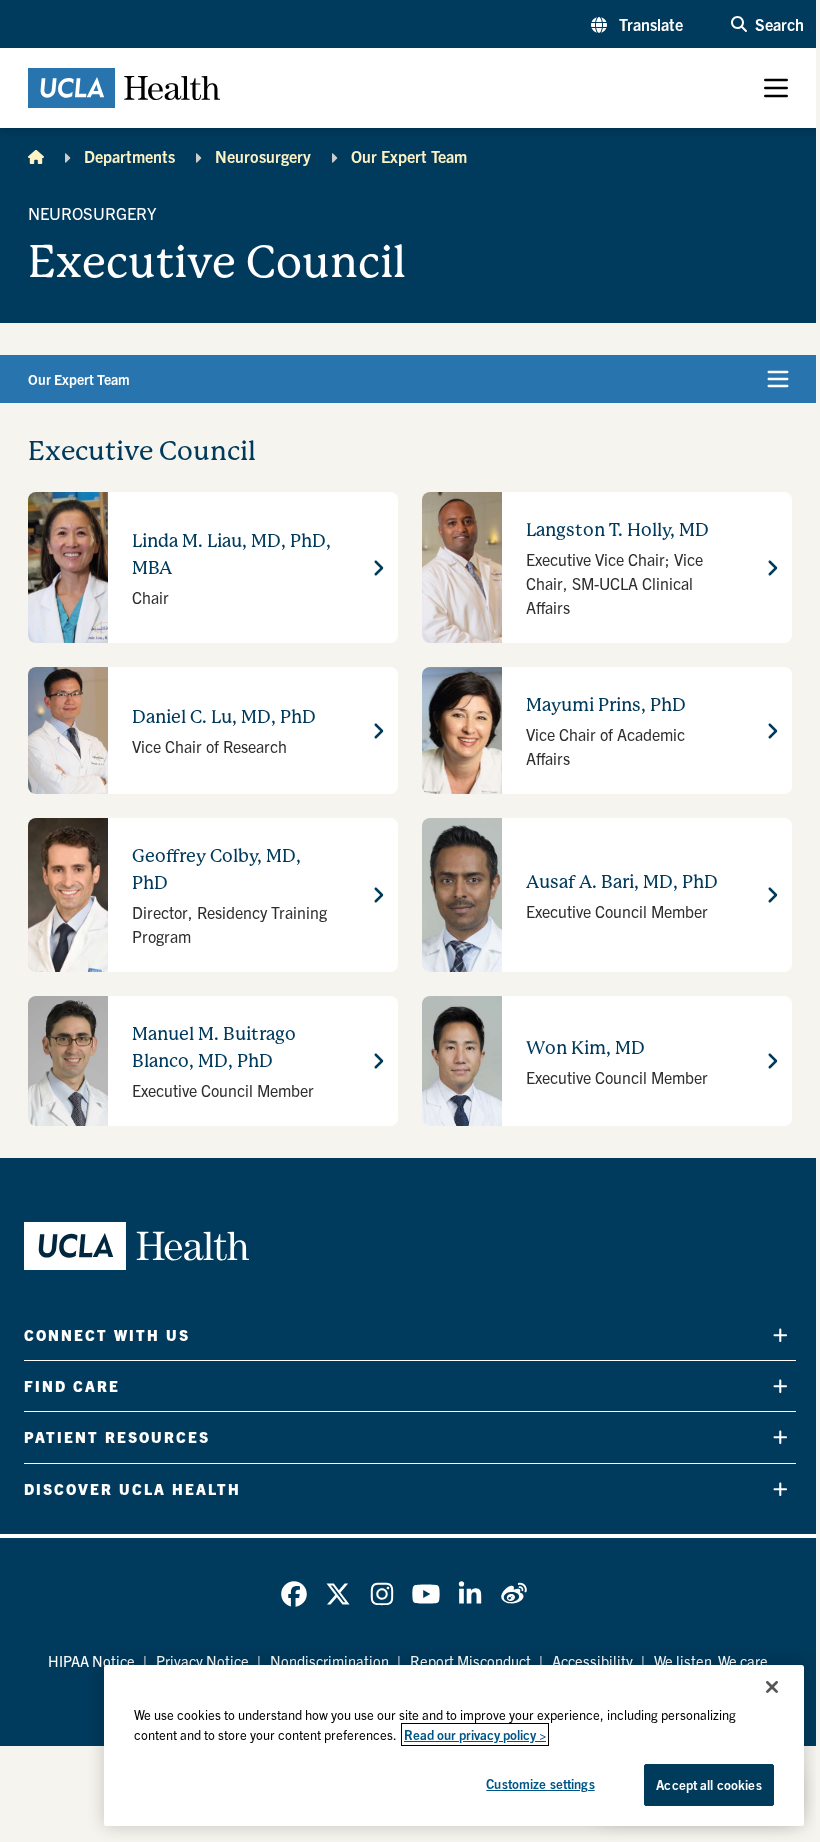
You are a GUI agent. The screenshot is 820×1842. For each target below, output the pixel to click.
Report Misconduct (470, 1660)
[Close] (772, 1687)
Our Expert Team (409, 156)
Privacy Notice (202, 1660)
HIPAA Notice (91, 1660)
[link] (294, 1594)
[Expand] (780, 1334)
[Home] (36, 156)
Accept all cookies (708, 1784)
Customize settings (540, 1783)
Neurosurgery (263, 156)
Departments (129, 156)
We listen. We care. (713, 1660)
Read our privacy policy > (475, 1734)
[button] (637, 24)
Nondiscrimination (329, 1660)
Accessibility (592, 1660)
